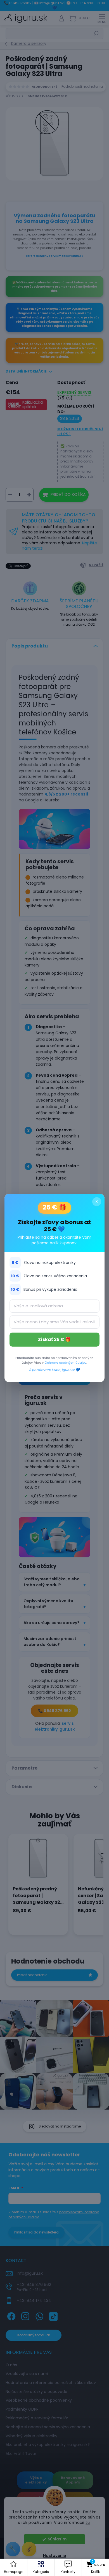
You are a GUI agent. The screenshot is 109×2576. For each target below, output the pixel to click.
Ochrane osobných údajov (65, 1363)
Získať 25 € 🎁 (54, 1339)
